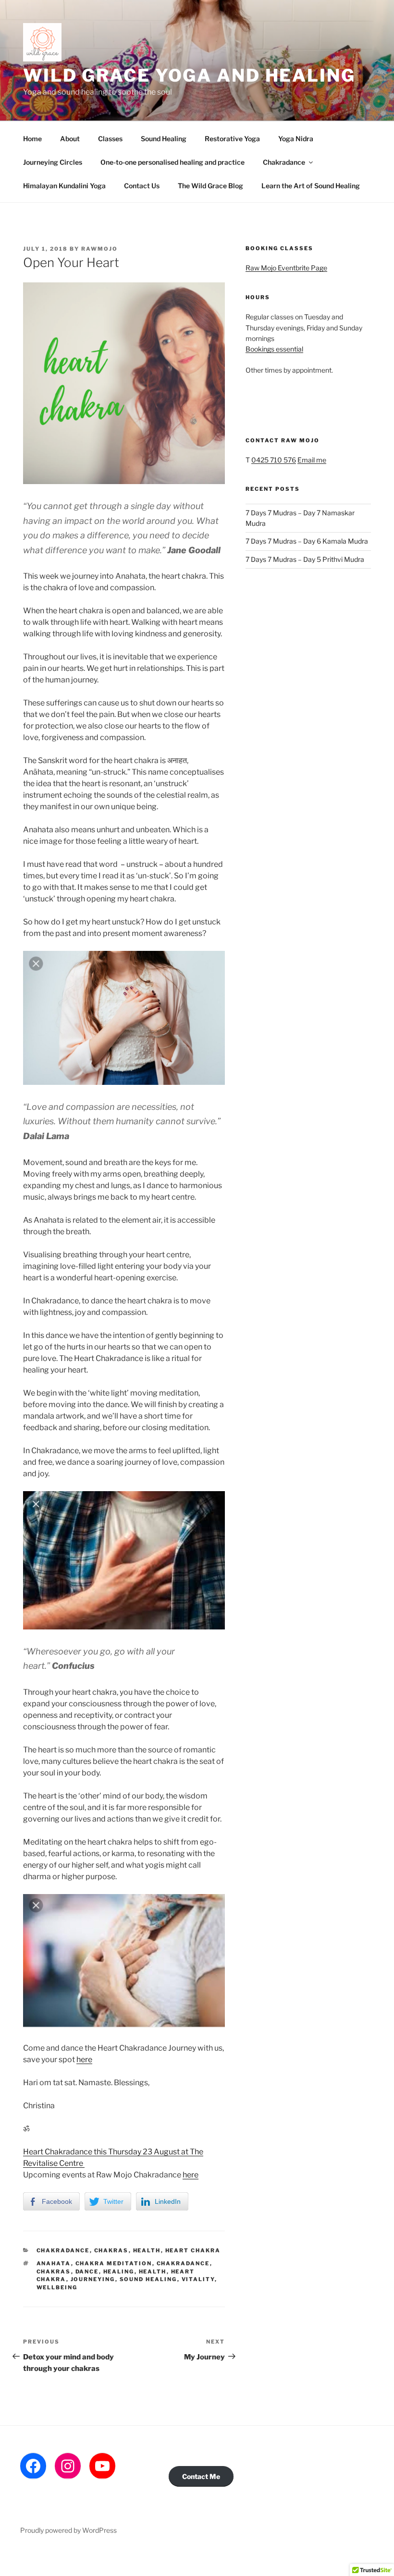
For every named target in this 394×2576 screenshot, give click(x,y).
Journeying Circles (53, 162)
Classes (110, 139)
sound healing (148, 2279)
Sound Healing (164, 139)
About (70, 139)
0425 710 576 (274, 460)
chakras (111, 2250)
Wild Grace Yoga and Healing (189, 75)
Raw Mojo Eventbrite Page (286, 268)
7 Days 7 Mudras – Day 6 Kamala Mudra (307, 541)
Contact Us (142, 186)
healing (119, 2272)
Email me (312, 460)
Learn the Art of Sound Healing (311, 186)
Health (147, 2250)
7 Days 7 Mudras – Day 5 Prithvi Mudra (305, 559)
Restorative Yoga (232, 139)
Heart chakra (193, 2250)
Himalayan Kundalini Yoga (64, 186)
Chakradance (284, 162)
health (153, 2272)
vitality (198, 2279)
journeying (93, 2279)
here (84, 2060)
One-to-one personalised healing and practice (172, 162)
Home (32, 139)
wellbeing (57, 2287)
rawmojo (99, 249)
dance (87, 2272)
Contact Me (201, 2476)
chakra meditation (114, 2263)
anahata (54, 2263)
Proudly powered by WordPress (68, 2530)
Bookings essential (274, 349)
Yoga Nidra (296, 139)
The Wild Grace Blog (210, 186)
